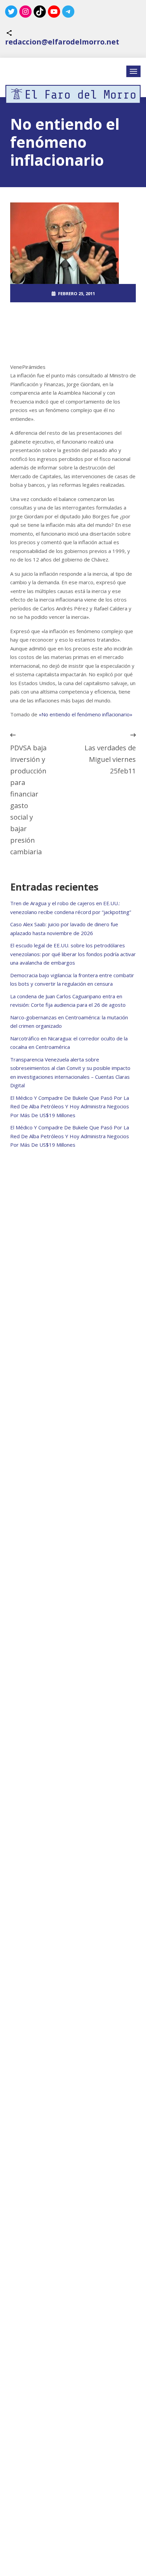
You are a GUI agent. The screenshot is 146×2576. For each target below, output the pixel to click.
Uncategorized (77, 330)
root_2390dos (76, 312)
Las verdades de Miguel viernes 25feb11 (110, 759)
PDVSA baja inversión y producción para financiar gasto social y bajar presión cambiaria (28, 800)
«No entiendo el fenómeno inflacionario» (86, 714)
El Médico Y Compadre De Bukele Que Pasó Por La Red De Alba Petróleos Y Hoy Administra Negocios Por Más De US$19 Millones (70, 1106)
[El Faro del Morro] (73, 94)
